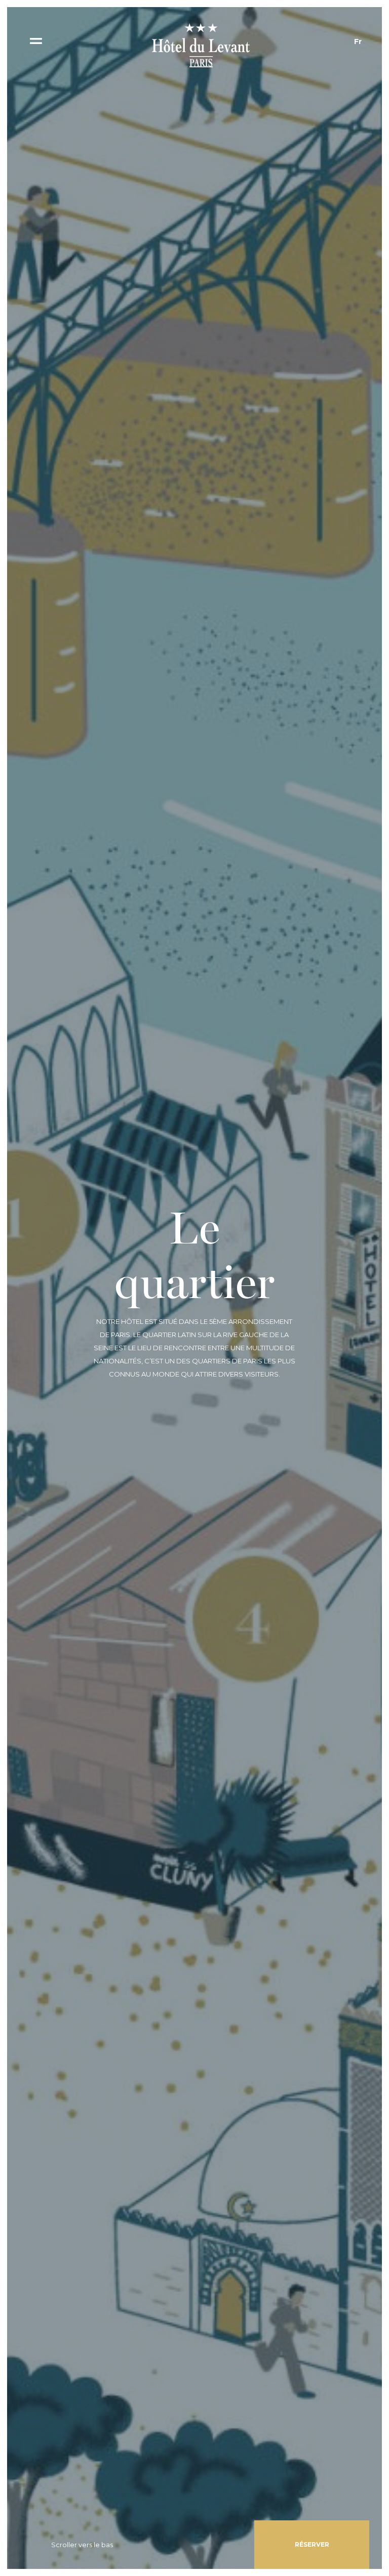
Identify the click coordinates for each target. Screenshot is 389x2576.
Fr (358, 41)
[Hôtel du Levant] (199, 45)
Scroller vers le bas (82, 2545)
